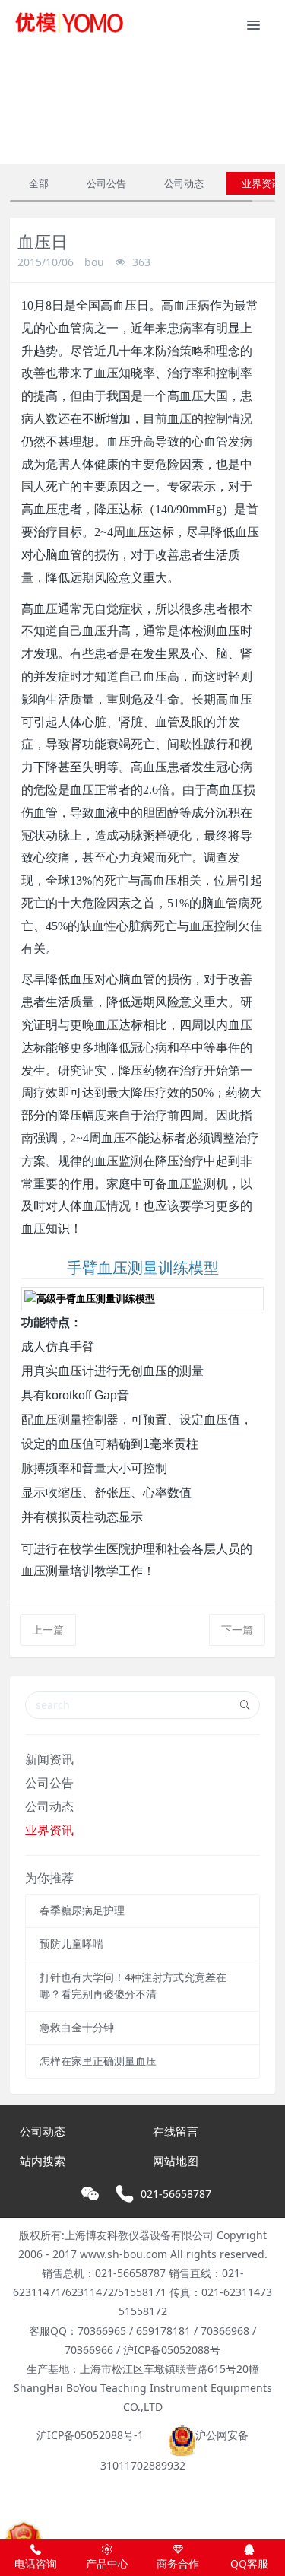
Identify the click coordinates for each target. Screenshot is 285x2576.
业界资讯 (49, 1830)
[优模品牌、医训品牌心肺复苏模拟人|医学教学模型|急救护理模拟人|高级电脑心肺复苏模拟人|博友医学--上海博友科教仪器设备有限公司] (68, 23)
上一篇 (48, 1629)
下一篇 (237, 1629)
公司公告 (106, 183)
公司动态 (184, 183)
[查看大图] (142, 1299)
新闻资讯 (49, 1759)
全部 (39, 183)
